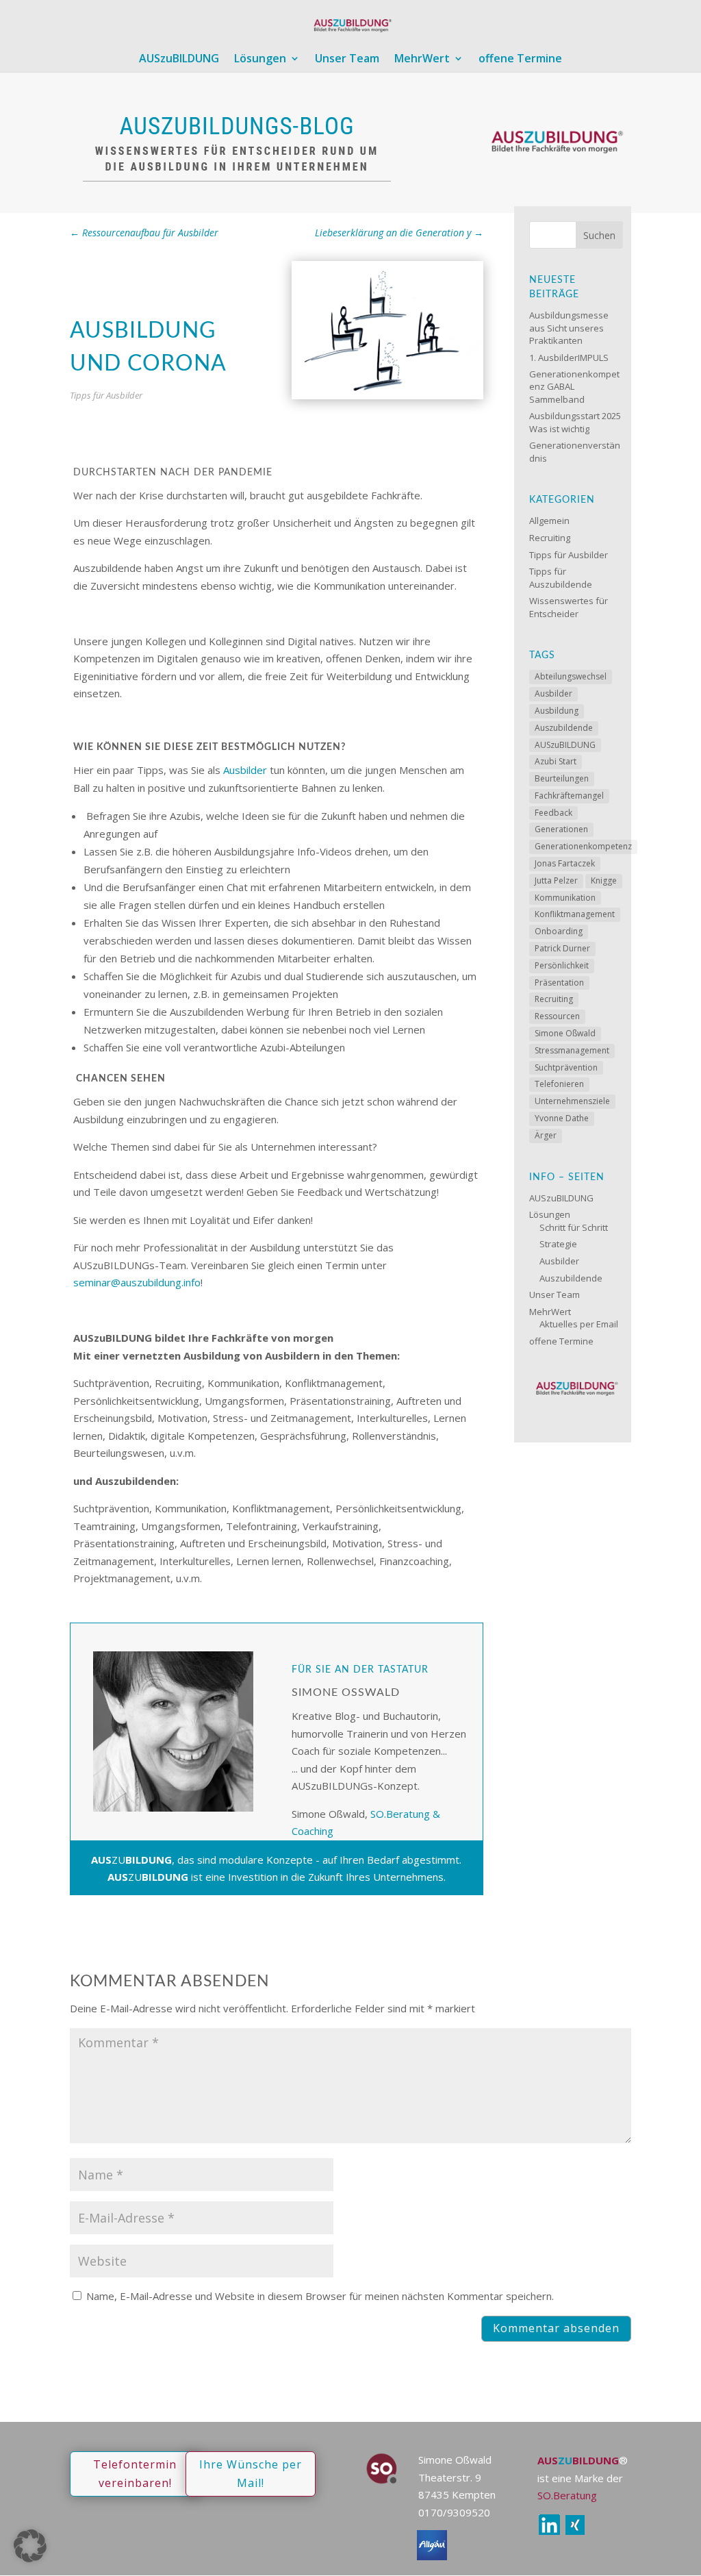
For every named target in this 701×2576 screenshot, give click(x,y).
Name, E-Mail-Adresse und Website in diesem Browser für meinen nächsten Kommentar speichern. (320, 2296)
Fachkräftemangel (569, 796)
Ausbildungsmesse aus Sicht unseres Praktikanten (569, 327)
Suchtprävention (566, 1067)
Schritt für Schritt (574, 1227)
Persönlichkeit (562, 965)
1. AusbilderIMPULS (569, 358)
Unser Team (347, 60)
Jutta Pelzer (556, 880)
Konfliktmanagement (575, 914)
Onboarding (559, 931)
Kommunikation (565, 898)
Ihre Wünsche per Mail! (251, 2474)
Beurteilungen (562, 778)
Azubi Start (556, 761)
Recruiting (550, 538)
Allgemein (549, 521)
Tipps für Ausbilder (106, 395)
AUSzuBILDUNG (179, 60)
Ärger (546, 1135)
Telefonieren (559, 1084)
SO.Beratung (567, 2495)
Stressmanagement (572, 1050)
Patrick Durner (562, 948)
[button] (30, 2546)
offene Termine (520, 60)
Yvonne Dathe (562, 1118)
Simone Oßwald (565, 1033)
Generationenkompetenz (583, 846)
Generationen (561, 829)
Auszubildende (564, 728)
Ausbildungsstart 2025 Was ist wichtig (575, 422)
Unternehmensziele (572, 1101)
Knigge (604, 880)
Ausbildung (557, 711)
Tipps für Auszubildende (561, 577)
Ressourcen (557, 1016)
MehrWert (422, 60)
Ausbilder (245, 770)
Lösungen (260, 60)
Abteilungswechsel (571, 676)
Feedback (553, 813)
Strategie (558, 1244)
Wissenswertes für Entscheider (569, 607)
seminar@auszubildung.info (137, 1282)
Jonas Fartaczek (565, 863)
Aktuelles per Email (579, 1324)
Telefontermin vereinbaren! (135, 2474)
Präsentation (559, 983)
